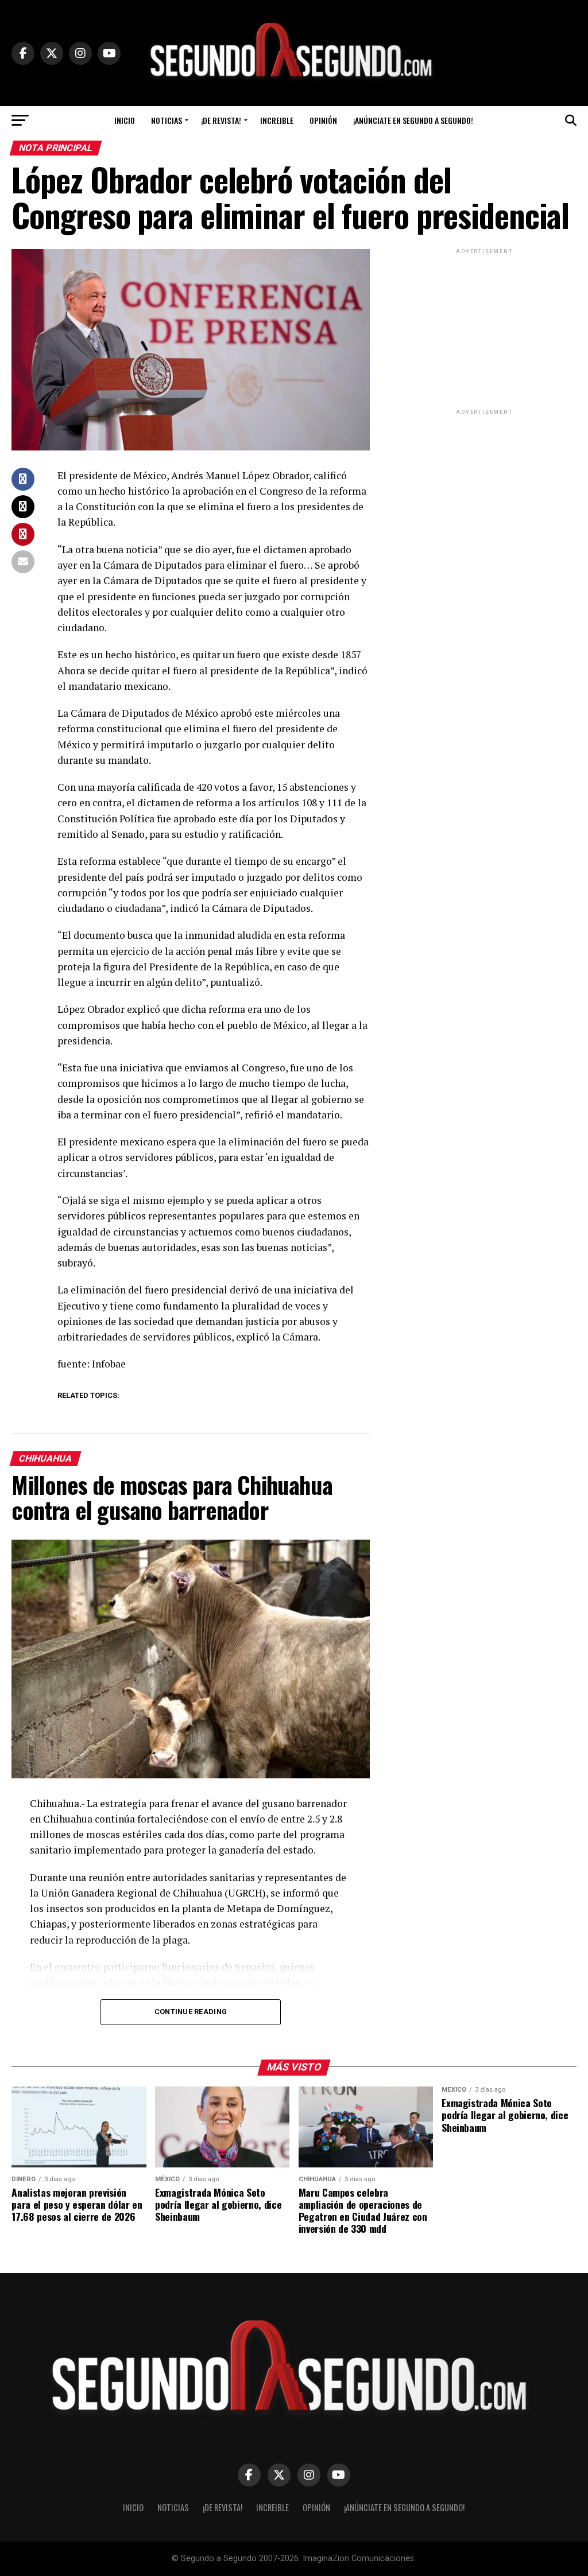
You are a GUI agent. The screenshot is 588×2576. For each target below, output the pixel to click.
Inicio (125, 120)
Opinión (323, 120)
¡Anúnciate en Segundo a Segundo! (413, 120)
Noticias (167, 120)
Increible (277, 120)
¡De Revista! (221, 120)
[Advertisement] (485, 328)
